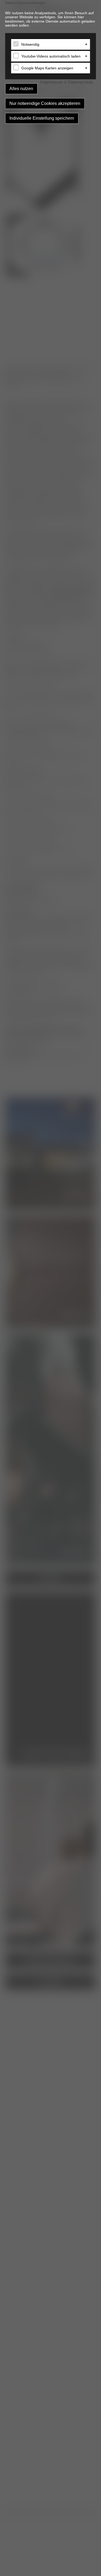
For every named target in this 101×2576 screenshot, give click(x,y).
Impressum (51, 82)
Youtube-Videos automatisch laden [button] (51, 56)
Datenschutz (81, 82)
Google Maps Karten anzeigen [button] (47, 68)
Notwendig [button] (30, 44)
